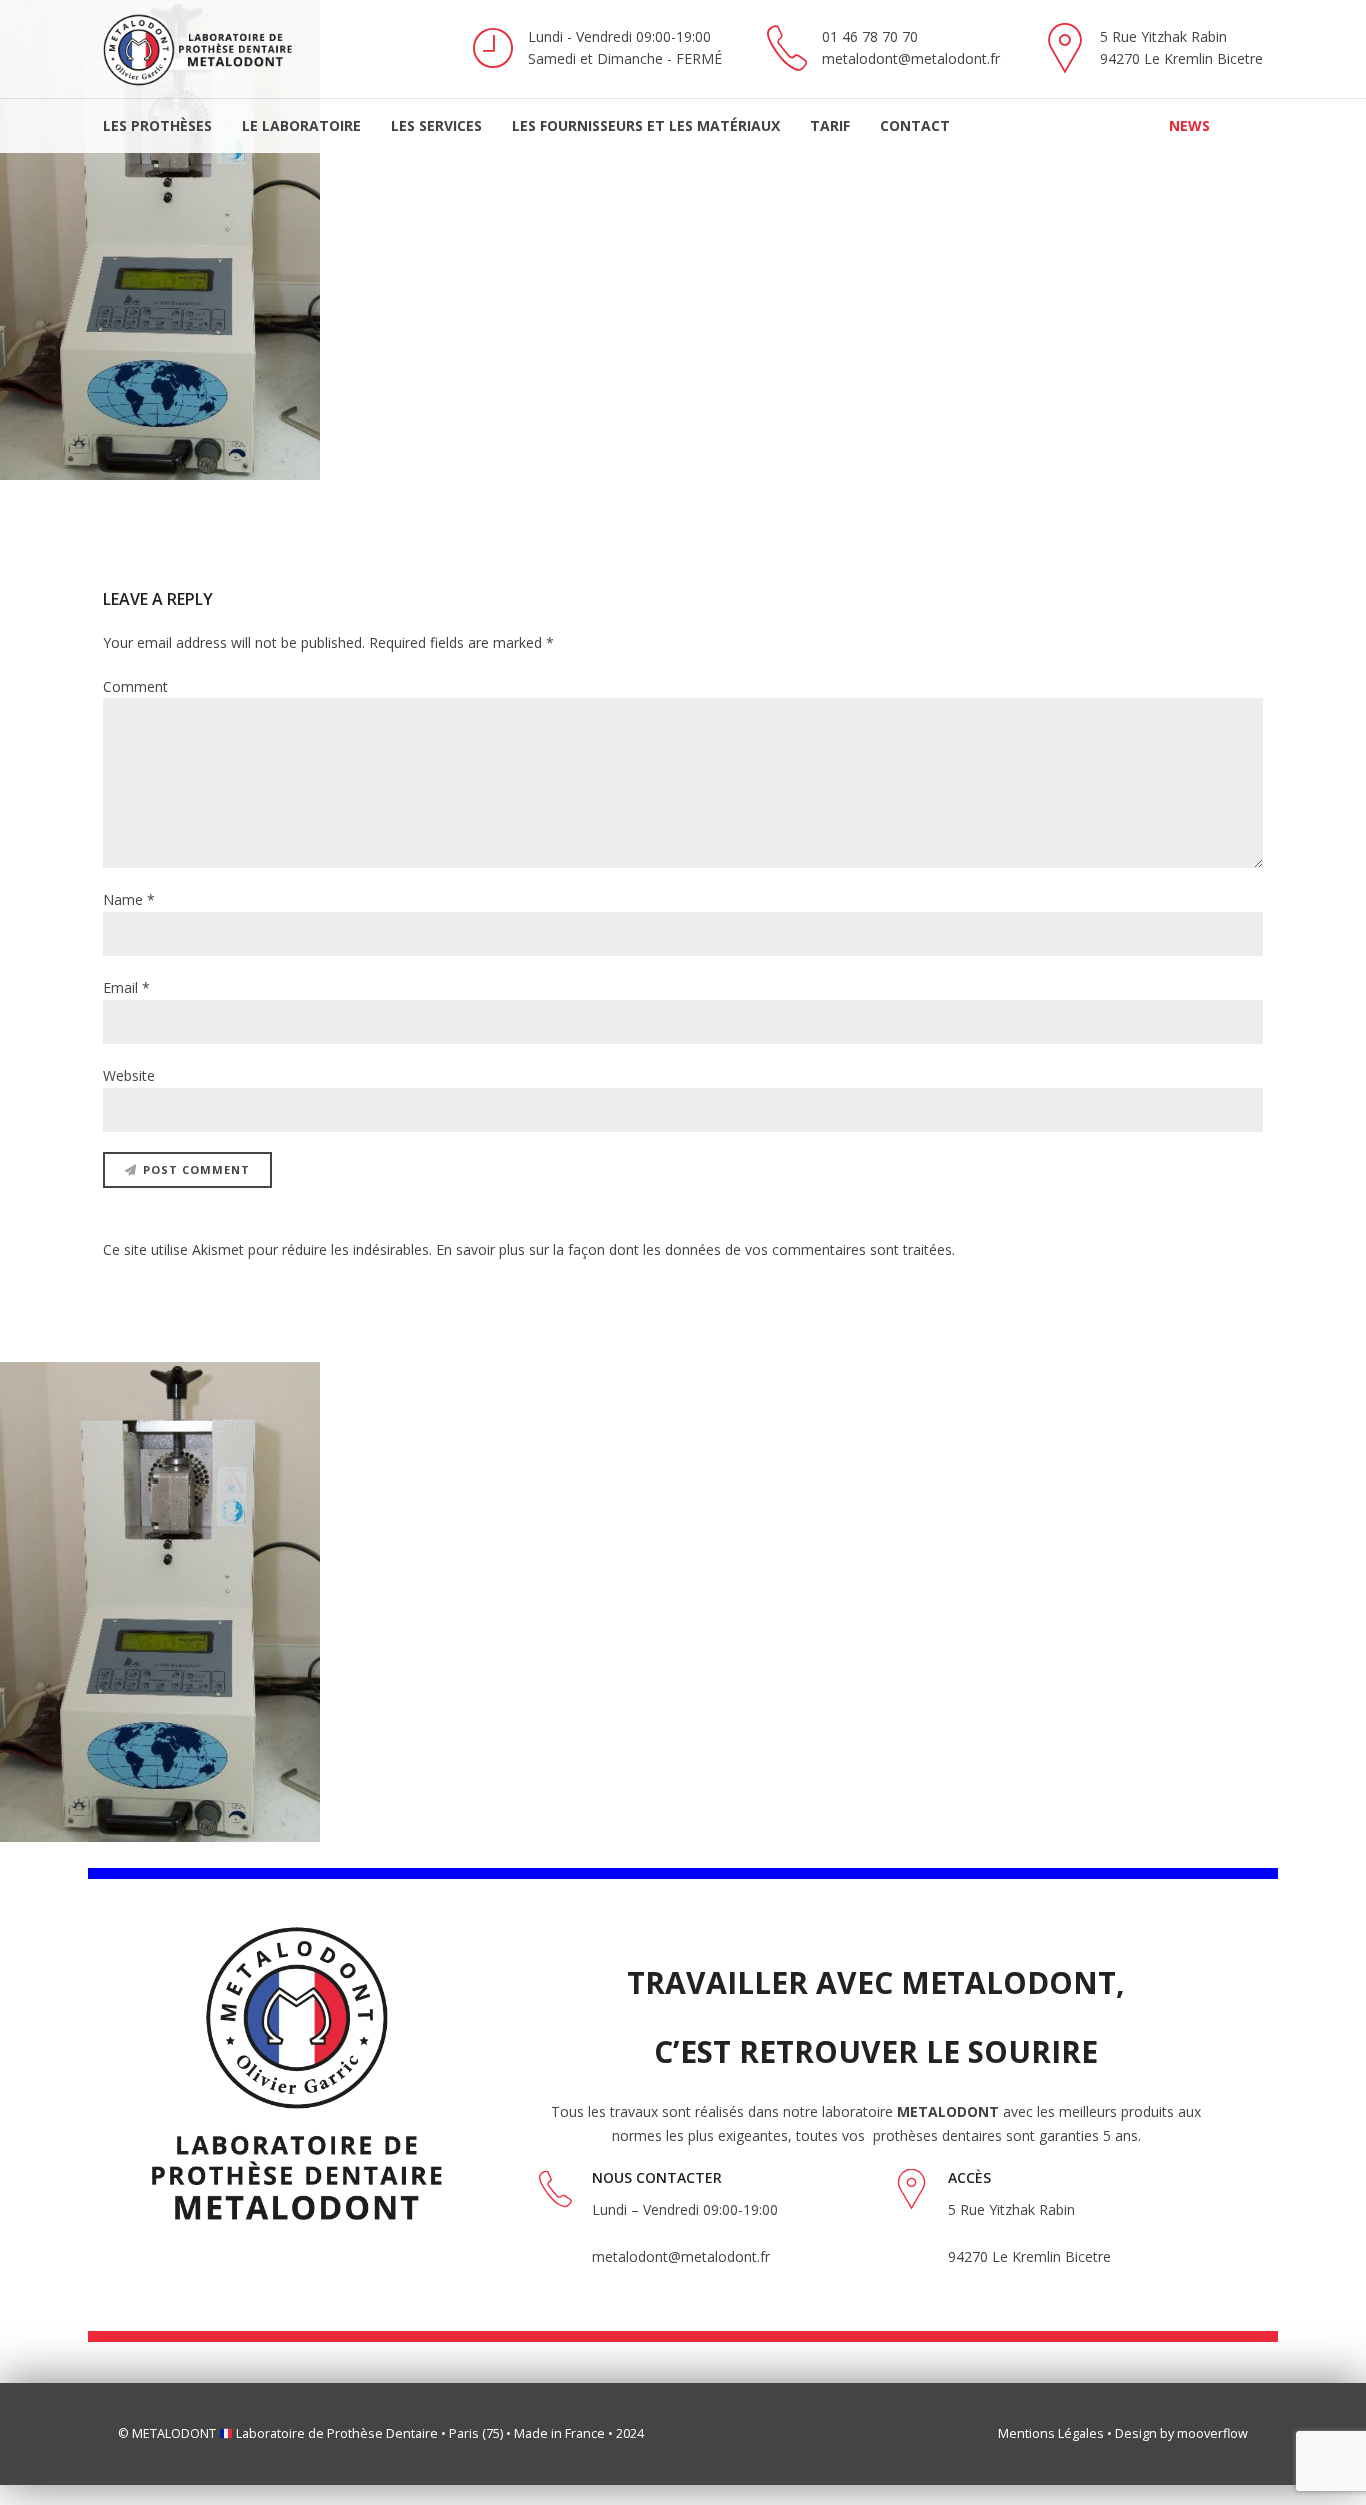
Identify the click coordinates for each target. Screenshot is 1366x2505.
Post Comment (196, 1169)
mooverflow (1212, 2433)
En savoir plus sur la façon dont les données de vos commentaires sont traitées (694, 1249)
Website (129, 1075)
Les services (436, 125)
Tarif (830, 125)
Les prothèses (157, 125)
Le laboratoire (301, 125)
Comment (135, 686)
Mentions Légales (1051, 2433)
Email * (126, 987)
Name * (129, 899)
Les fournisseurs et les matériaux (646, 125)
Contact (915, 125)
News (1189, 125)
